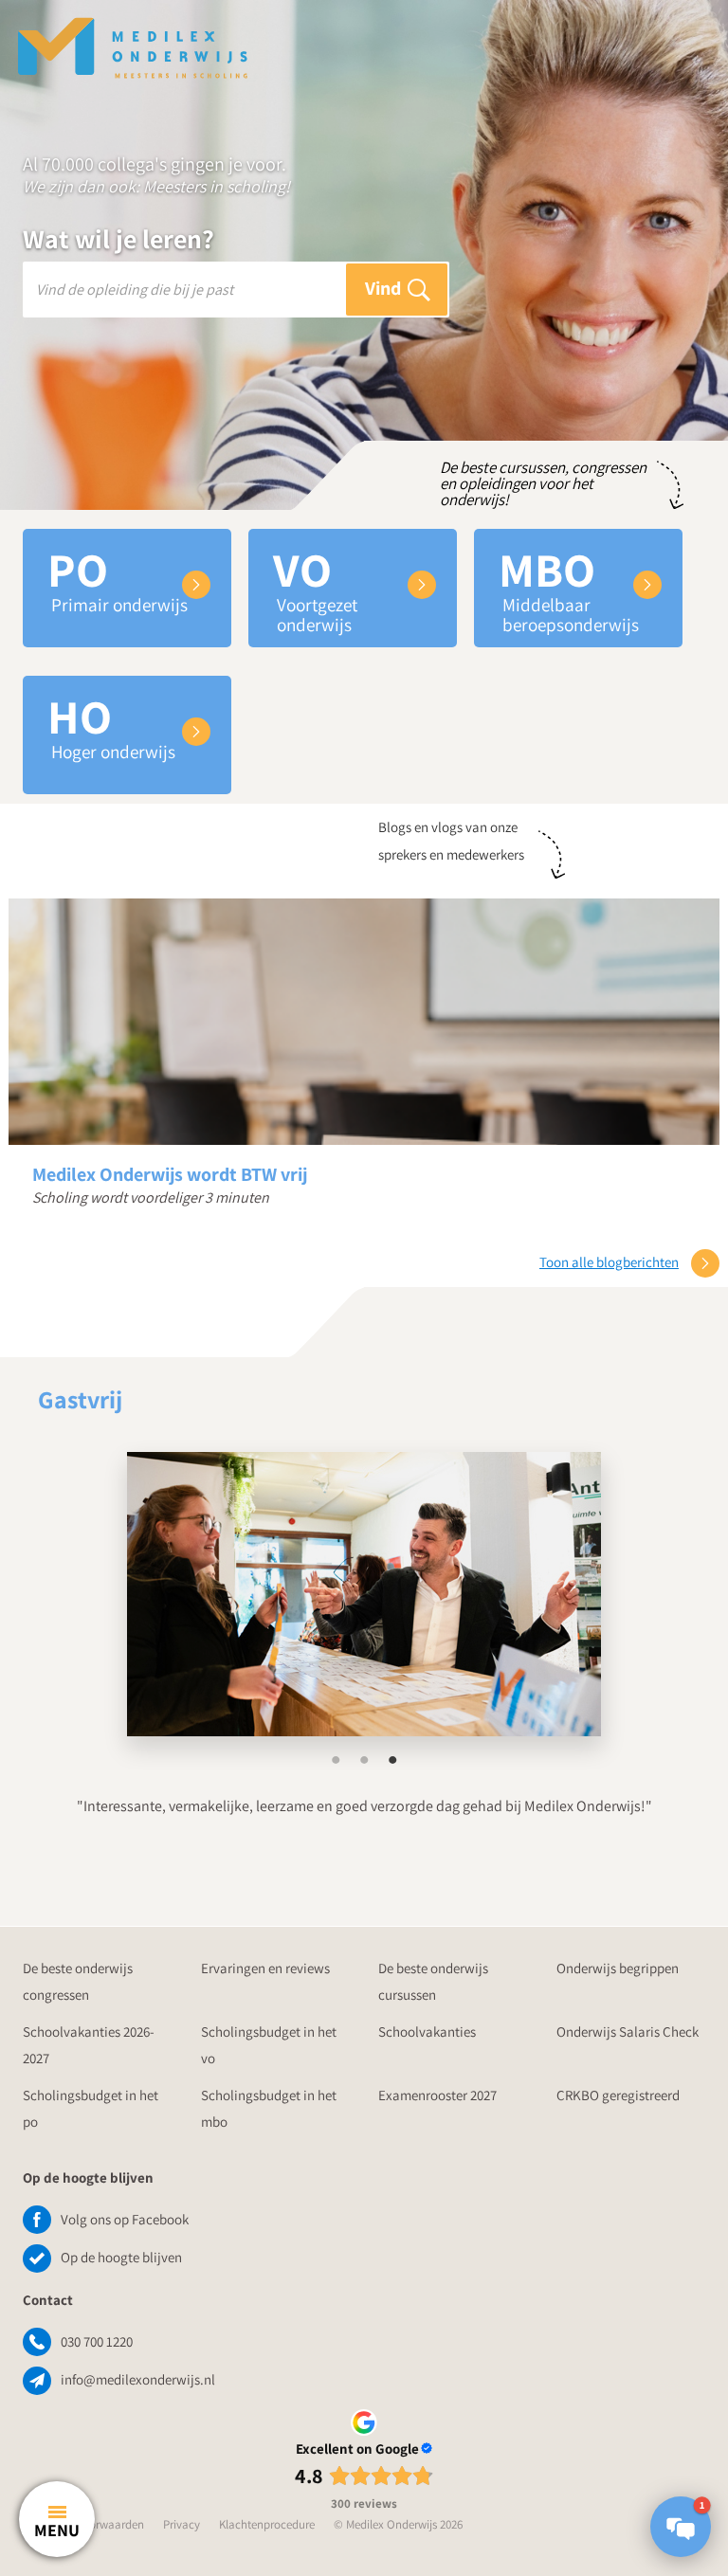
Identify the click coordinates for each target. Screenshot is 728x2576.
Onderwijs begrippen (618, 1968)
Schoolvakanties (427, 2032)
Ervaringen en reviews (265, 1968)
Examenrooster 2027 (437, 2095)
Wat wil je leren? (118, 239)
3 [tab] (392, 1760)
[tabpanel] (364, 1594)
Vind (385, 288)
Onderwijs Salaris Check (628, 2032)
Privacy (182, 2524)
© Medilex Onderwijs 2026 (398, 2524)
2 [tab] (364, 1760)
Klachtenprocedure (267, 2524)
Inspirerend (80, 1395)
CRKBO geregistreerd (618, 2095)
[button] (681, 2527)
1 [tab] (336, 1760)
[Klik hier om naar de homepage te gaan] (133, 38)
